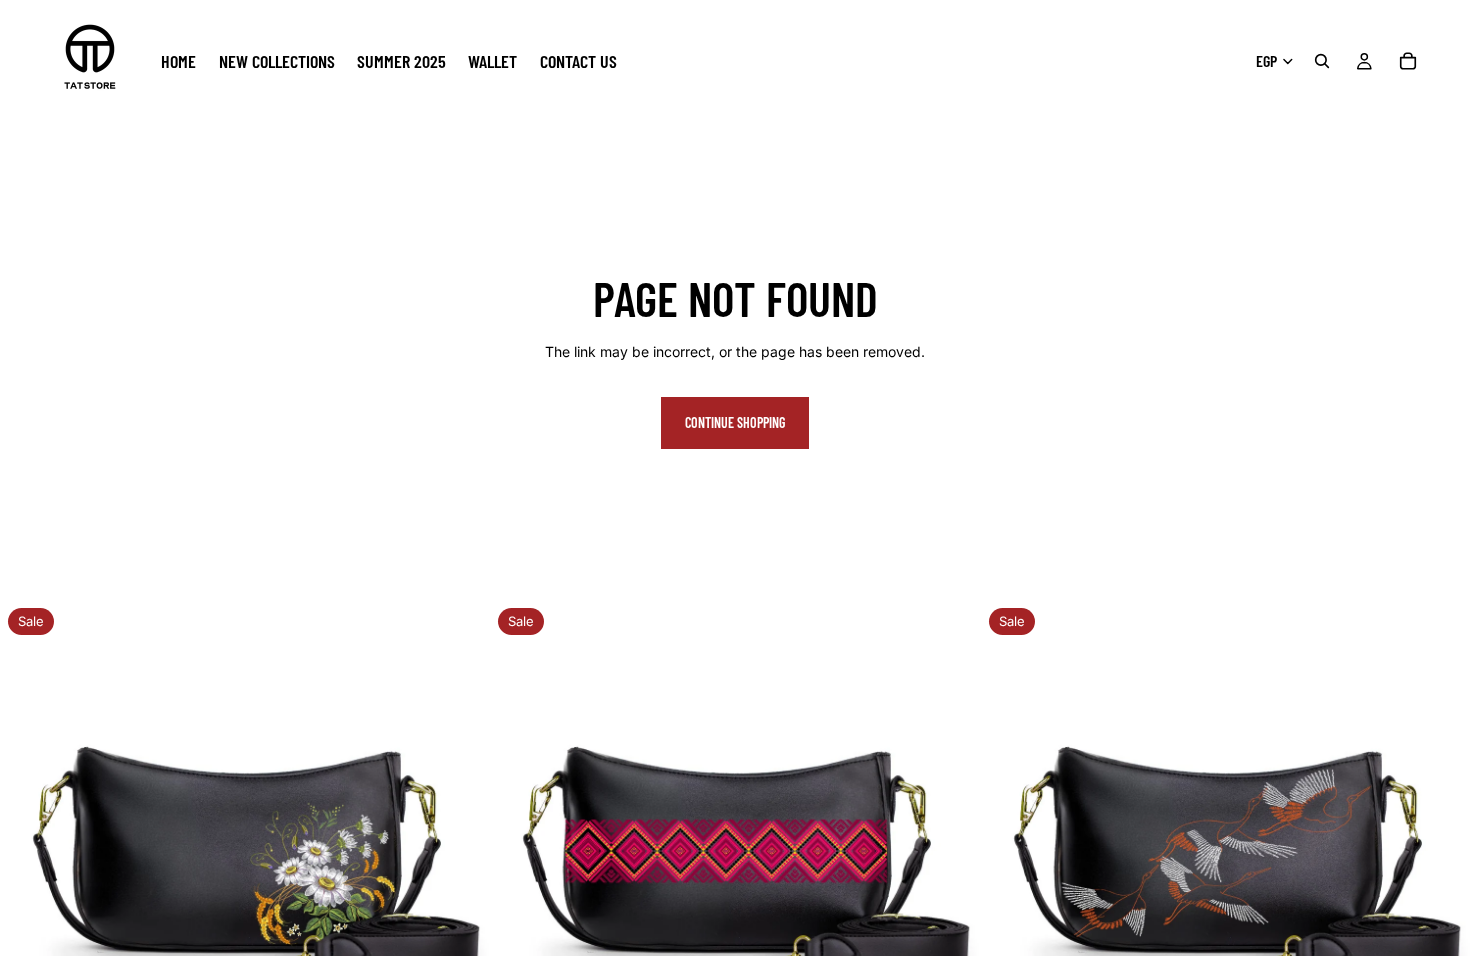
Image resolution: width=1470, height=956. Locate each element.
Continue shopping (735, 422)
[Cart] (1408, 61)
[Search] (1322, 61)
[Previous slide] (30, 845)
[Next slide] (459, 845)
